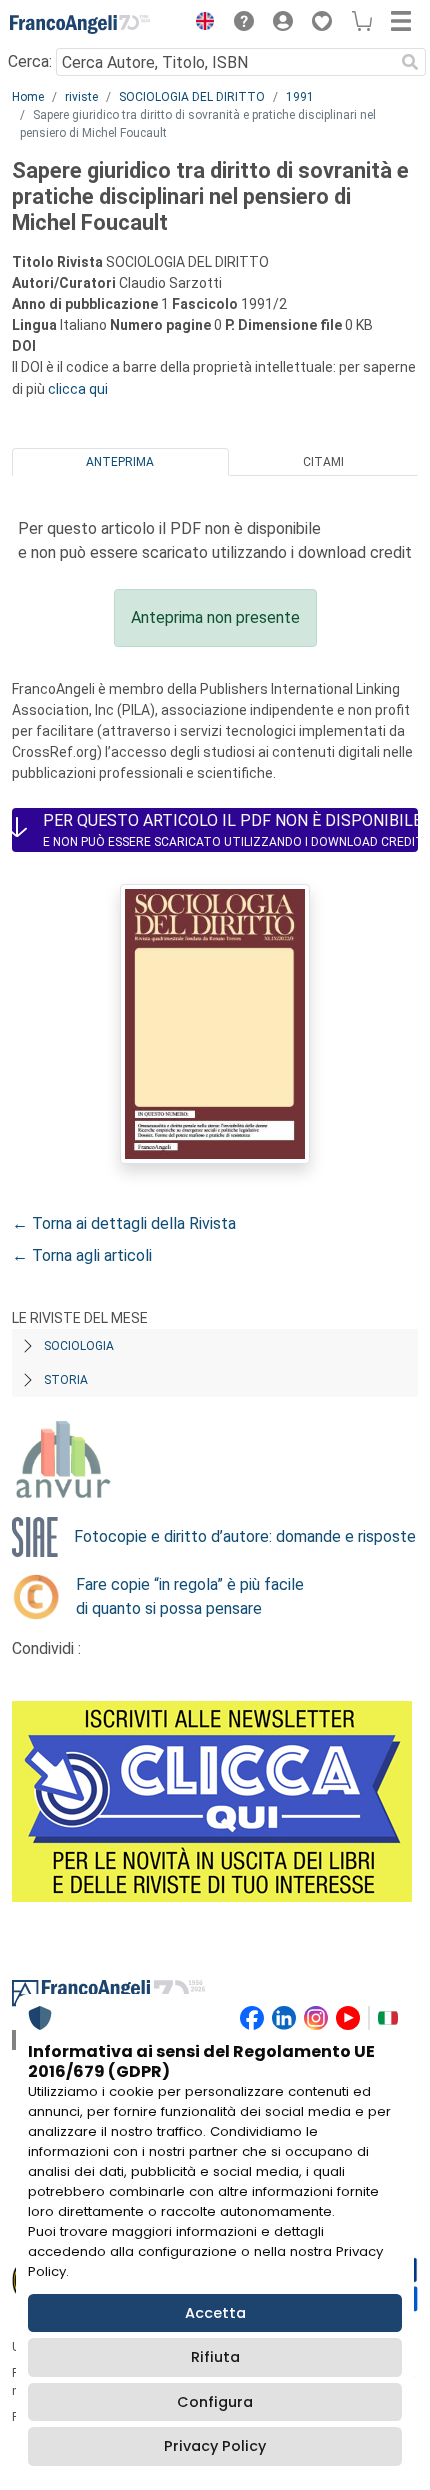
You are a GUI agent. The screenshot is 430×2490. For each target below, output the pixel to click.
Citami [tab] (323, 462)
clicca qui (78, 389)
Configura (215, 2402)
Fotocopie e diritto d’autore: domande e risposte (245, 1536)
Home (28, 97)
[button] (200, 24)
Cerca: (30, 61)
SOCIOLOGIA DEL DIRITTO (192, 97)
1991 (300, 97)
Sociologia (79, 1346)
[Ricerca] (410, 62)
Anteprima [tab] (120, 462)
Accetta (215, 2313)
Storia (66, 1380)
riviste (81, 97)
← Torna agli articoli (82, 1255)
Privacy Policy (215, 2446)
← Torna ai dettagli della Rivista (124, 1223)
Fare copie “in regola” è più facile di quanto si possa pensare (190, 1596)
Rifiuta (215, 2357)
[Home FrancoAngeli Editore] (80, 24)
